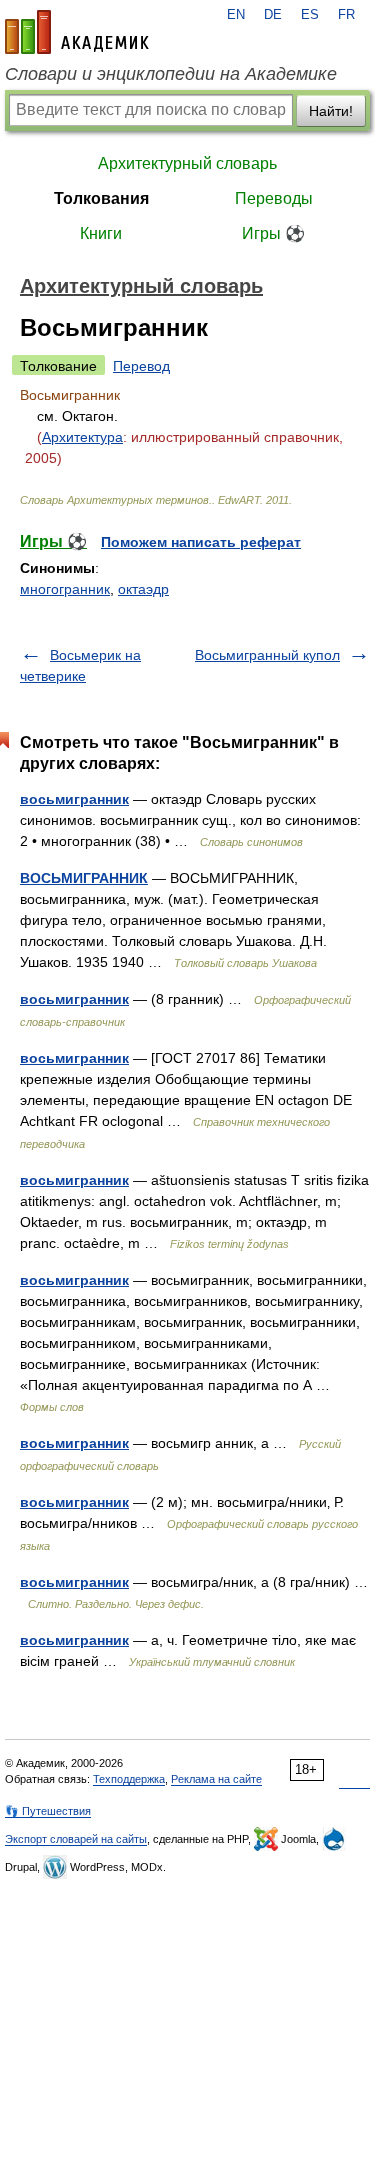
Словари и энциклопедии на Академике (171, 74)
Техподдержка (129, 1779)
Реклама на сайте (216, 1779)
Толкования (101, 198)
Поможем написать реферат (201, 542)
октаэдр (143, 589)
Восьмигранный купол (267, 655)
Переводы (274, 198)
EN (236, 15)
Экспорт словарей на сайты (76, 1839)
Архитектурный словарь (187, 163)
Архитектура (82, 437)
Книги (101, 233)
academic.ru (77, 32)
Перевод (141, 366)
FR (346, 15)
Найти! (331, 111)
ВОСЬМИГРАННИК (84, 878)
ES (310, 15)
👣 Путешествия (48, 1811)
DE (273, 15)
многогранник (65, 589)
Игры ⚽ (273, 233)
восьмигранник (74, 799)
